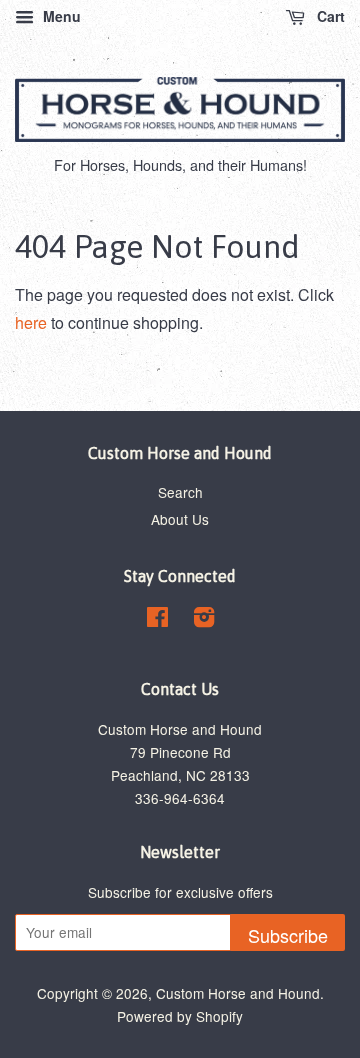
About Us (180, 519)
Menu (60, 16)
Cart (329, 16)
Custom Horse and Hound (238, 993)
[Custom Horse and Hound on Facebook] (157, 620)
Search (180, 492)
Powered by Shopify (180, 1016)
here (31, 322)
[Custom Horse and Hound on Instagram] (204, 620)
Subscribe (288, 935)
